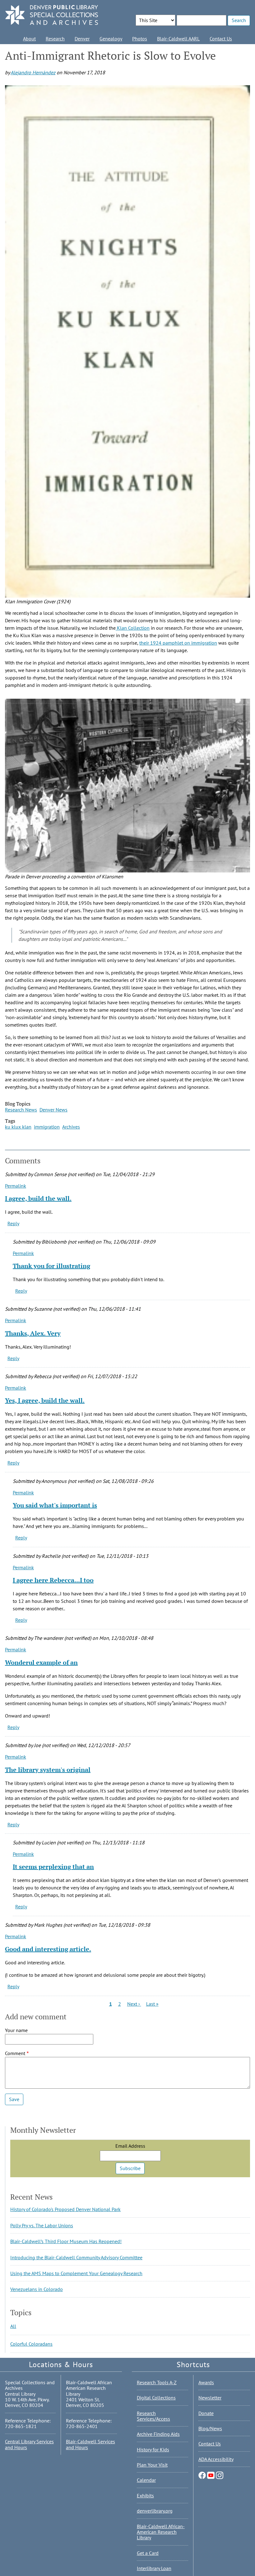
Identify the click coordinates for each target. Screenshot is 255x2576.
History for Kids (153, 2449)
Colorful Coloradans (31, 2344)
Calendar (146, 2480)
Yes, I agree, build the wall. (45, 1400)
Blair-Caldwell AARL (178, 39)
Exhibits (145, 2495)
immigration (47, 1127)
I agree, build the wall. (38, 1198)
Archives (71, 1127)
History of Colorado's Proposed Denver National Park (65, 2209)
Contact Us (221, 39)
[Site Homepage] (52, 15)
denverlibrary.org (155, 2511)
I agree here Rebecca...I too (53, 1580)
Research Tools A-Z (157, 2382)
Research (55, 39)
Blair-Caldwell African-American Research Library (161, 2532)
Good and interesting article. (48, 1949)
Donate (206, 2413)
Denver (82, 39)
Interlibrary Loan (154, 2568)
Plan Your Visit (152, 2465)
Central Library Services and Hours (29, 2444)
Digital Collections (156, 2398)
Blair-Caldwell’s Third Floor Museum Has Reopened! (66, 2241)
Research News (21, 1110)
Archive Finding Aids (158, 2434)
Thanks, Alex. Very (33, 1333)
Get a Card (148, 2553)
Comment (15, 2053)
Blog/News (210, 2428)
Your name (16, 2030)
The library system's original (48, 1770)
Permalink (16, 1186)
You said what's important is (55, 1505)
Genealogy (111, 39)
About (29, 39)
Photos (140, 39)
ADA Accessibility (216, 2459)
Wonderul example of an (41, 1662)
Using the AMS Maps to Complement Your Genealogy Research (76, 2273)
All (13, 2326)
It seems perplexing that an (53, 1867)
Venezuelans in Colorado (37, 2289)
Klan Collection (133, 628)
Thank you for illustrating (51, 1266)
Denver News (53, 1110)
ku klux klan (18, 1127)
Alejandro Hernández (33, 72)
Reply (13, 1223)
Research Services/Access (153, 2416)
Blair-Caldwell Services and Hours (90, 2444)
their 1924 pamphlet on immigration (178, 643)
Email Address (130, 2146)
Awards (206, 2382)
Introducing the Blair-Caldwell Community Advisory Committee (76, 2257)
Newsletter (210, 2398)
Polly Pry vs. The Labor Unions (42, 2225)
